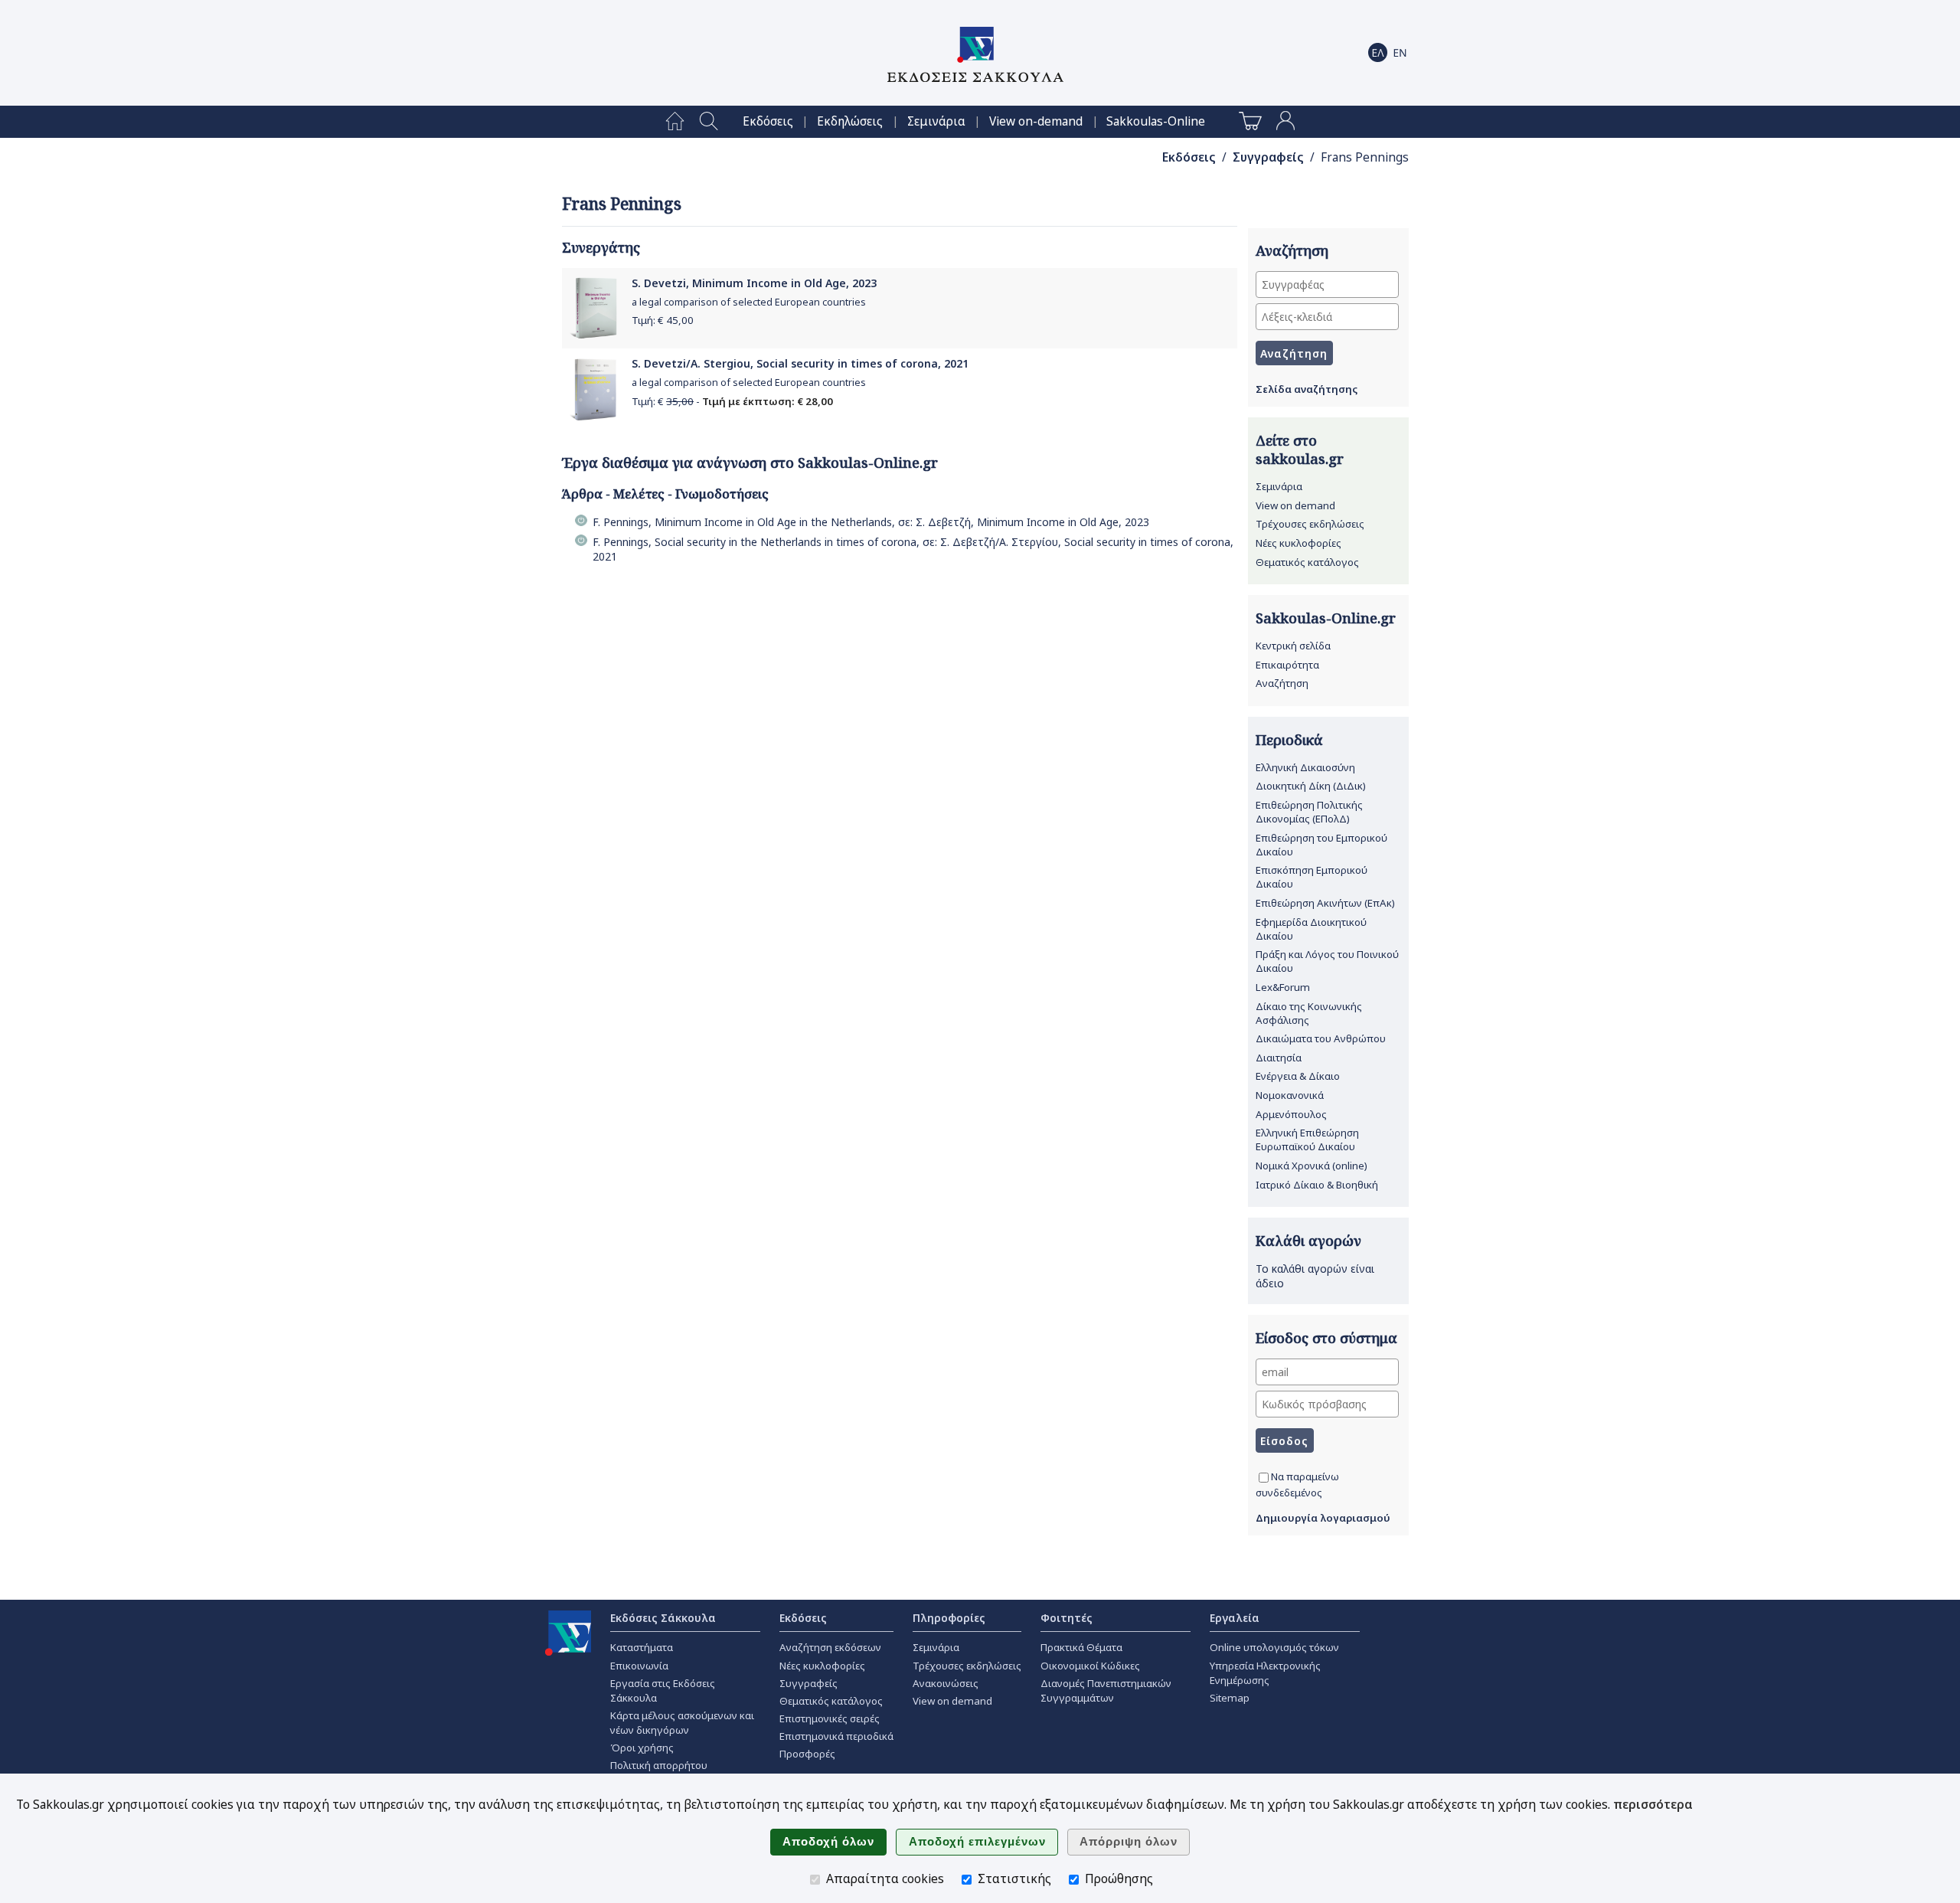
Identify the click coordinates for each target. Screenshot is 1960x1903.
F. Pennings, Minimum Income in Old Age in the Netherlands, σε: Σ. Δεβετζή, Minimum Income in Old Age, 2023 (871, 522)
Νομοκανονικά (1290, 1095)
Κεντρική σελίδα (1293, 646)
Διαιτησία (1279, 1058)
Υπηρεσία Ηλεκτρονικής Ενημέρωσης (1265, 1673)
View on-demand (1036, 121)
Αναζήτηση (1282, 683)
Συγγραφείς (1268, 157)
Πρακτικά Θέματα (1081, 1647)
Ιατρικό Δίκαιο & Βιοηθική (1317, 1185)
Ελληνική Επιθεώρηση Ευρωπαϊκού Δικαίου (1307, 1140)
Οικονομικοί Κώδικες (1090, 1666)
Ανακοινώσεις (946, 1683)
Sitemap (1230, 1698)
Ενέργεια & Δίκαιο (1298, 1076)
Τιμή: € (663, 320)
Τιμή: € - (732, 401)
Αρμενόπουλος (1291, 1114)
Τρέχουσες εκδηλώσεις (1310, 524)
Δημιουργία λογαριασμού (1323, 1518)
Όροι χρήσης (642, 1748)
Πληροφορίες (949, 1618)
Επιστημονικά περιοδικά (836, 1736)
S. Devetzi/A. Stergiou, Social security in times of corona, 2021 (800, 363)
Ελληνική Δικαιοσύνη (1305, 767)
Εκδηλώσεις (850, 121)
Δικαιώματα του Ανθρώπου (1321, 1038)
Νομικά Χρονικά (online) (1312, 1166)
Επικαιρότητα (1287, 665)
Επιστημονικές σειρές (830, 1718)
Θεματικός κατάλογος (1307, 562)
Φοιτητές (1067, 1618)
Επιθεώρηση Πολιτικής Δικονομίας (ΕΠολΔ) (1309, 812)
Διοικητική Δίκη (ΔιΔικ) (1311, 786)
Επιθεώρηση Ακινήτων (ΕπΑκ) (1325, 903)
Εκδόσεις (768, 121)
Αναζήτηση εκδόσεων (830, 1647)
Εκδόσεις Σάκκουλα (663, 1618)
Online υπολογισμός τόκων (1274, 1647)
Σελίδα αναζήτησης (1307, 389)
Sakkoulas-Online (1156, 121)
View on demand (1295, 505)
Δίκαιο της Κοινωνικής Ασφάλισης (1309, 1013)
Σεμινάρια (936, 121)
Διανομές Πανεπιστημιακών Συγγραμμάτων (1106, 1690)
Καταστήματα (642, 1647)
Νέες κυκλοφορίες (1298, 543)
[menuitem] (675, 122)
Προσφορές (807, 1754)
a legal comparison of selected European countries (749, 302)
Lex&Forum (1283, 987)
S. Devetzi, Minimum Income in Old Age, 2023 (754, 283)
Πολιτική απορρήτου (659, 1765)
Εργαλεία (1235, 1618)
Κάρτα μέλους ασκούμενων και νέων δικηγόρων (682, 1723)
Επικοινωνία (639, 1666)
